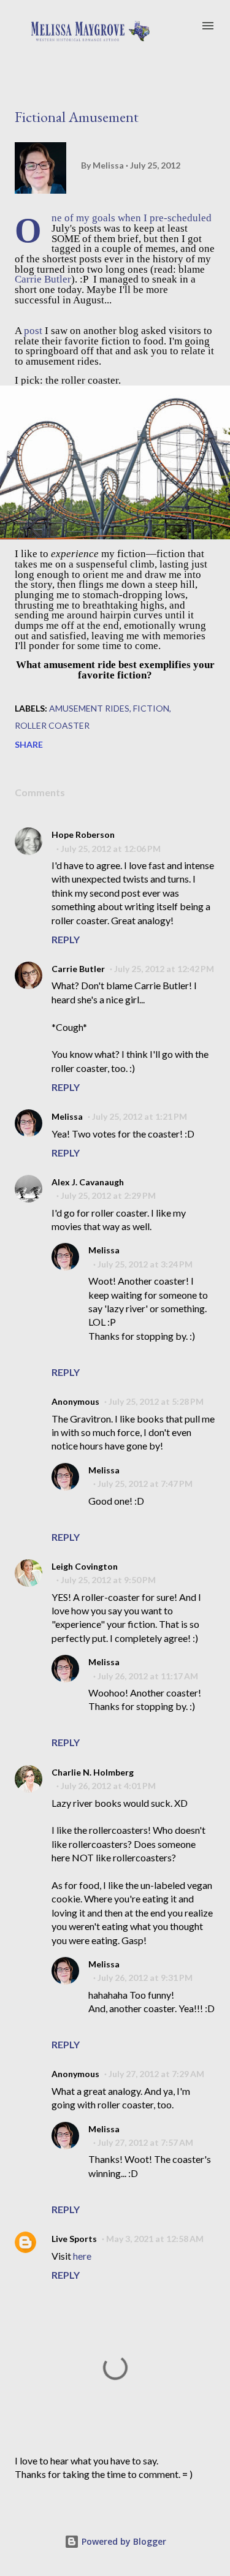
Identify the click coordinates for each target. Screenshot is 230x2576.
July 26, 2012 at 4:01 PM (108, 1786)
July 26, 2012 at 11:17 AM (148, 1676)
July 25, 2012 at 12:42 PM (164, 969)
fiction (151, 708)
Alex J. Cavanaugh (88, 1182)
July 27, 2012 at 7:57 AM (145, 2142)
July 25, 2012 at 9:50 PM (108, 1580)
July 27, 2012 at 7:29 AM (156, 2074)
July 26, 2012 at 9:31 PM (145, 1978)
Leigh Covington (85, 1566)
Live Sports (74, 2239)
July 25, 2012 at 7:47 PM (145, 1484)
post (33, 331)
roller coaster (52, 725)
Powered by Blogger (123, 2541)
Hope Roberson (83, 834)
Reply (66, 939)
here (82, 2256)
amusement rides (89, 708)
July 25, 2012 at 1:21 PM (140, 1116)
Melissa (67, 1116)
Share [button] (29, 744)
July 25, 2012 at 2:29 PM (108, 1195)
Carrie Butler (43, 279)
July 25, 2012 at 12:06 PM (111, 849)
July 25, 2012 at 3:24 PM (145, 1264)
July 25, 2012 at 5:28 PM (156, 1401)
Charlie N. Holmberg (93, 1772)
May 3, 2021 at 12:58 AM (155, 2239)
